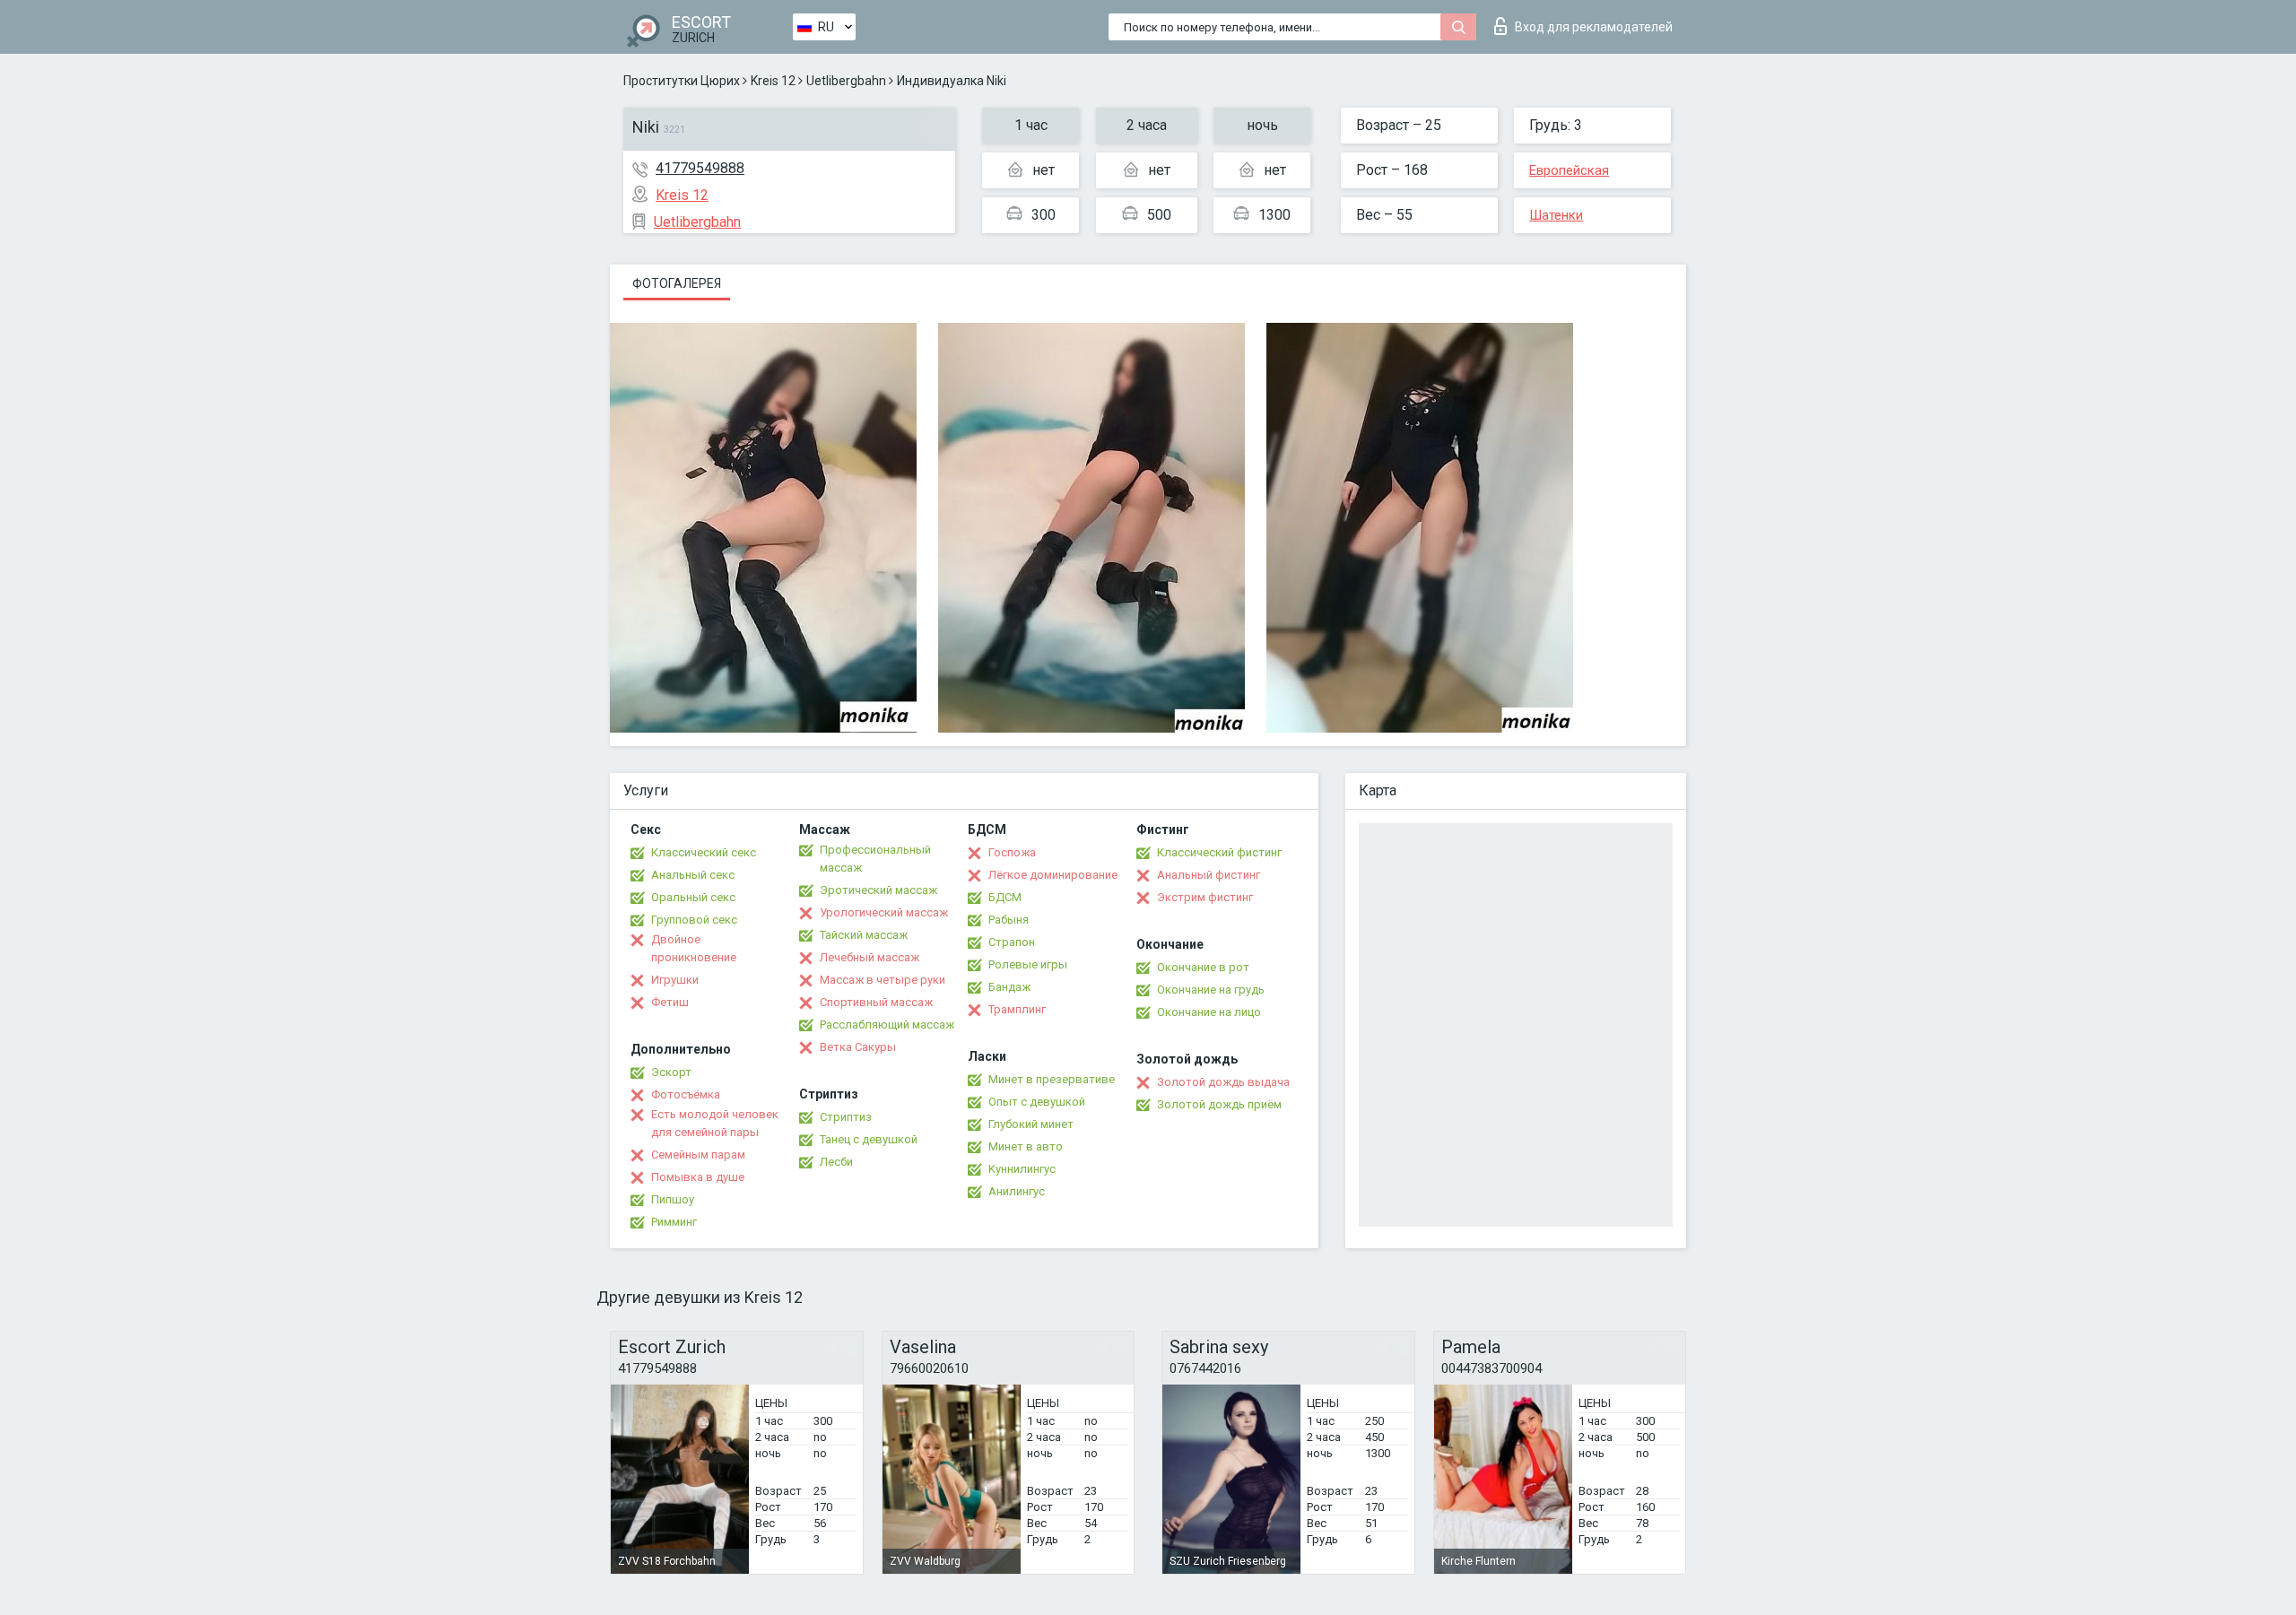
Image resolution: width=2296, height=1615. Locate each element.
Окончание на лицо (1209, 1012)
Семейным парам (698, 1155)
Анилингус (1017, 1191)
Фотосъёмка (686, 1094)
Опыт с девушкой (1037, 1102)
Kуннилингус (1022, 1169)
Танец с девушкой (869, 1139)
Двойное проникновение (694, 948)
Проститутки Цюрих (682, 81)
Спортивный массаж (876, 1002)
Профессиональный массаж (875, 859)
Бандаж (1009, 987)
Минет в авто (1026, 1146)
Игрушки (675, 980)
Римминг (674, 1222)
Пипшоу (673, 1199)
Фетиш (670, 1002)
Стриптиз (846, 1117)
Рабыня (1009, 920)
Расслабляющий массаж (887, 1025)
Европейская (1569, 170)
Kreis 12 (773, 81)
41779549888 (700, 168)
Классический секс (704, 852)
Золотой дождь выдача (1223, 1082)
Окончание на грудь (1211, 990)
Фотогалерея (677, 283)
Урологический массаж (884, 912)
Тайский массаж (864, 935)
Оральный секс (693, 897)
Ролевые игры (1028, 964)
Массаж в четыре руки (883, 980)
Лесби (836, 1162)
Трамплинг (1017, 1009)
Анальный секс (693, 875)
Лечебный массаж (870, 957)
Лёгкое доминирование (1053, 875)
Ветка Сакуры (858, 1047)
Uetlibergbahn (846, 81)
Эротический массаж (878, 890)
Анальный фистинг (1209, 875)
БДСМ (1005, 897)
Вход (1594, 27)
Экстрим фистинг (1205, 897)
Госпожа (1012, 852)
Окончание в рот (1203, 967)
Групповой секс (694, 920)
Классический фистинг (1219, 852)
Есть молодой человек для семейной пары (715, 1123)
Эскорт (671, 1072)
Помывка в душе (698, 1177)
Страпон (1012, 942)
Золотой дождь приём (1219, 1104)
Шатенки (1556, 215)
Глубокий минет (1031, 1124)
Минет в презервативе (1052, 1079)
